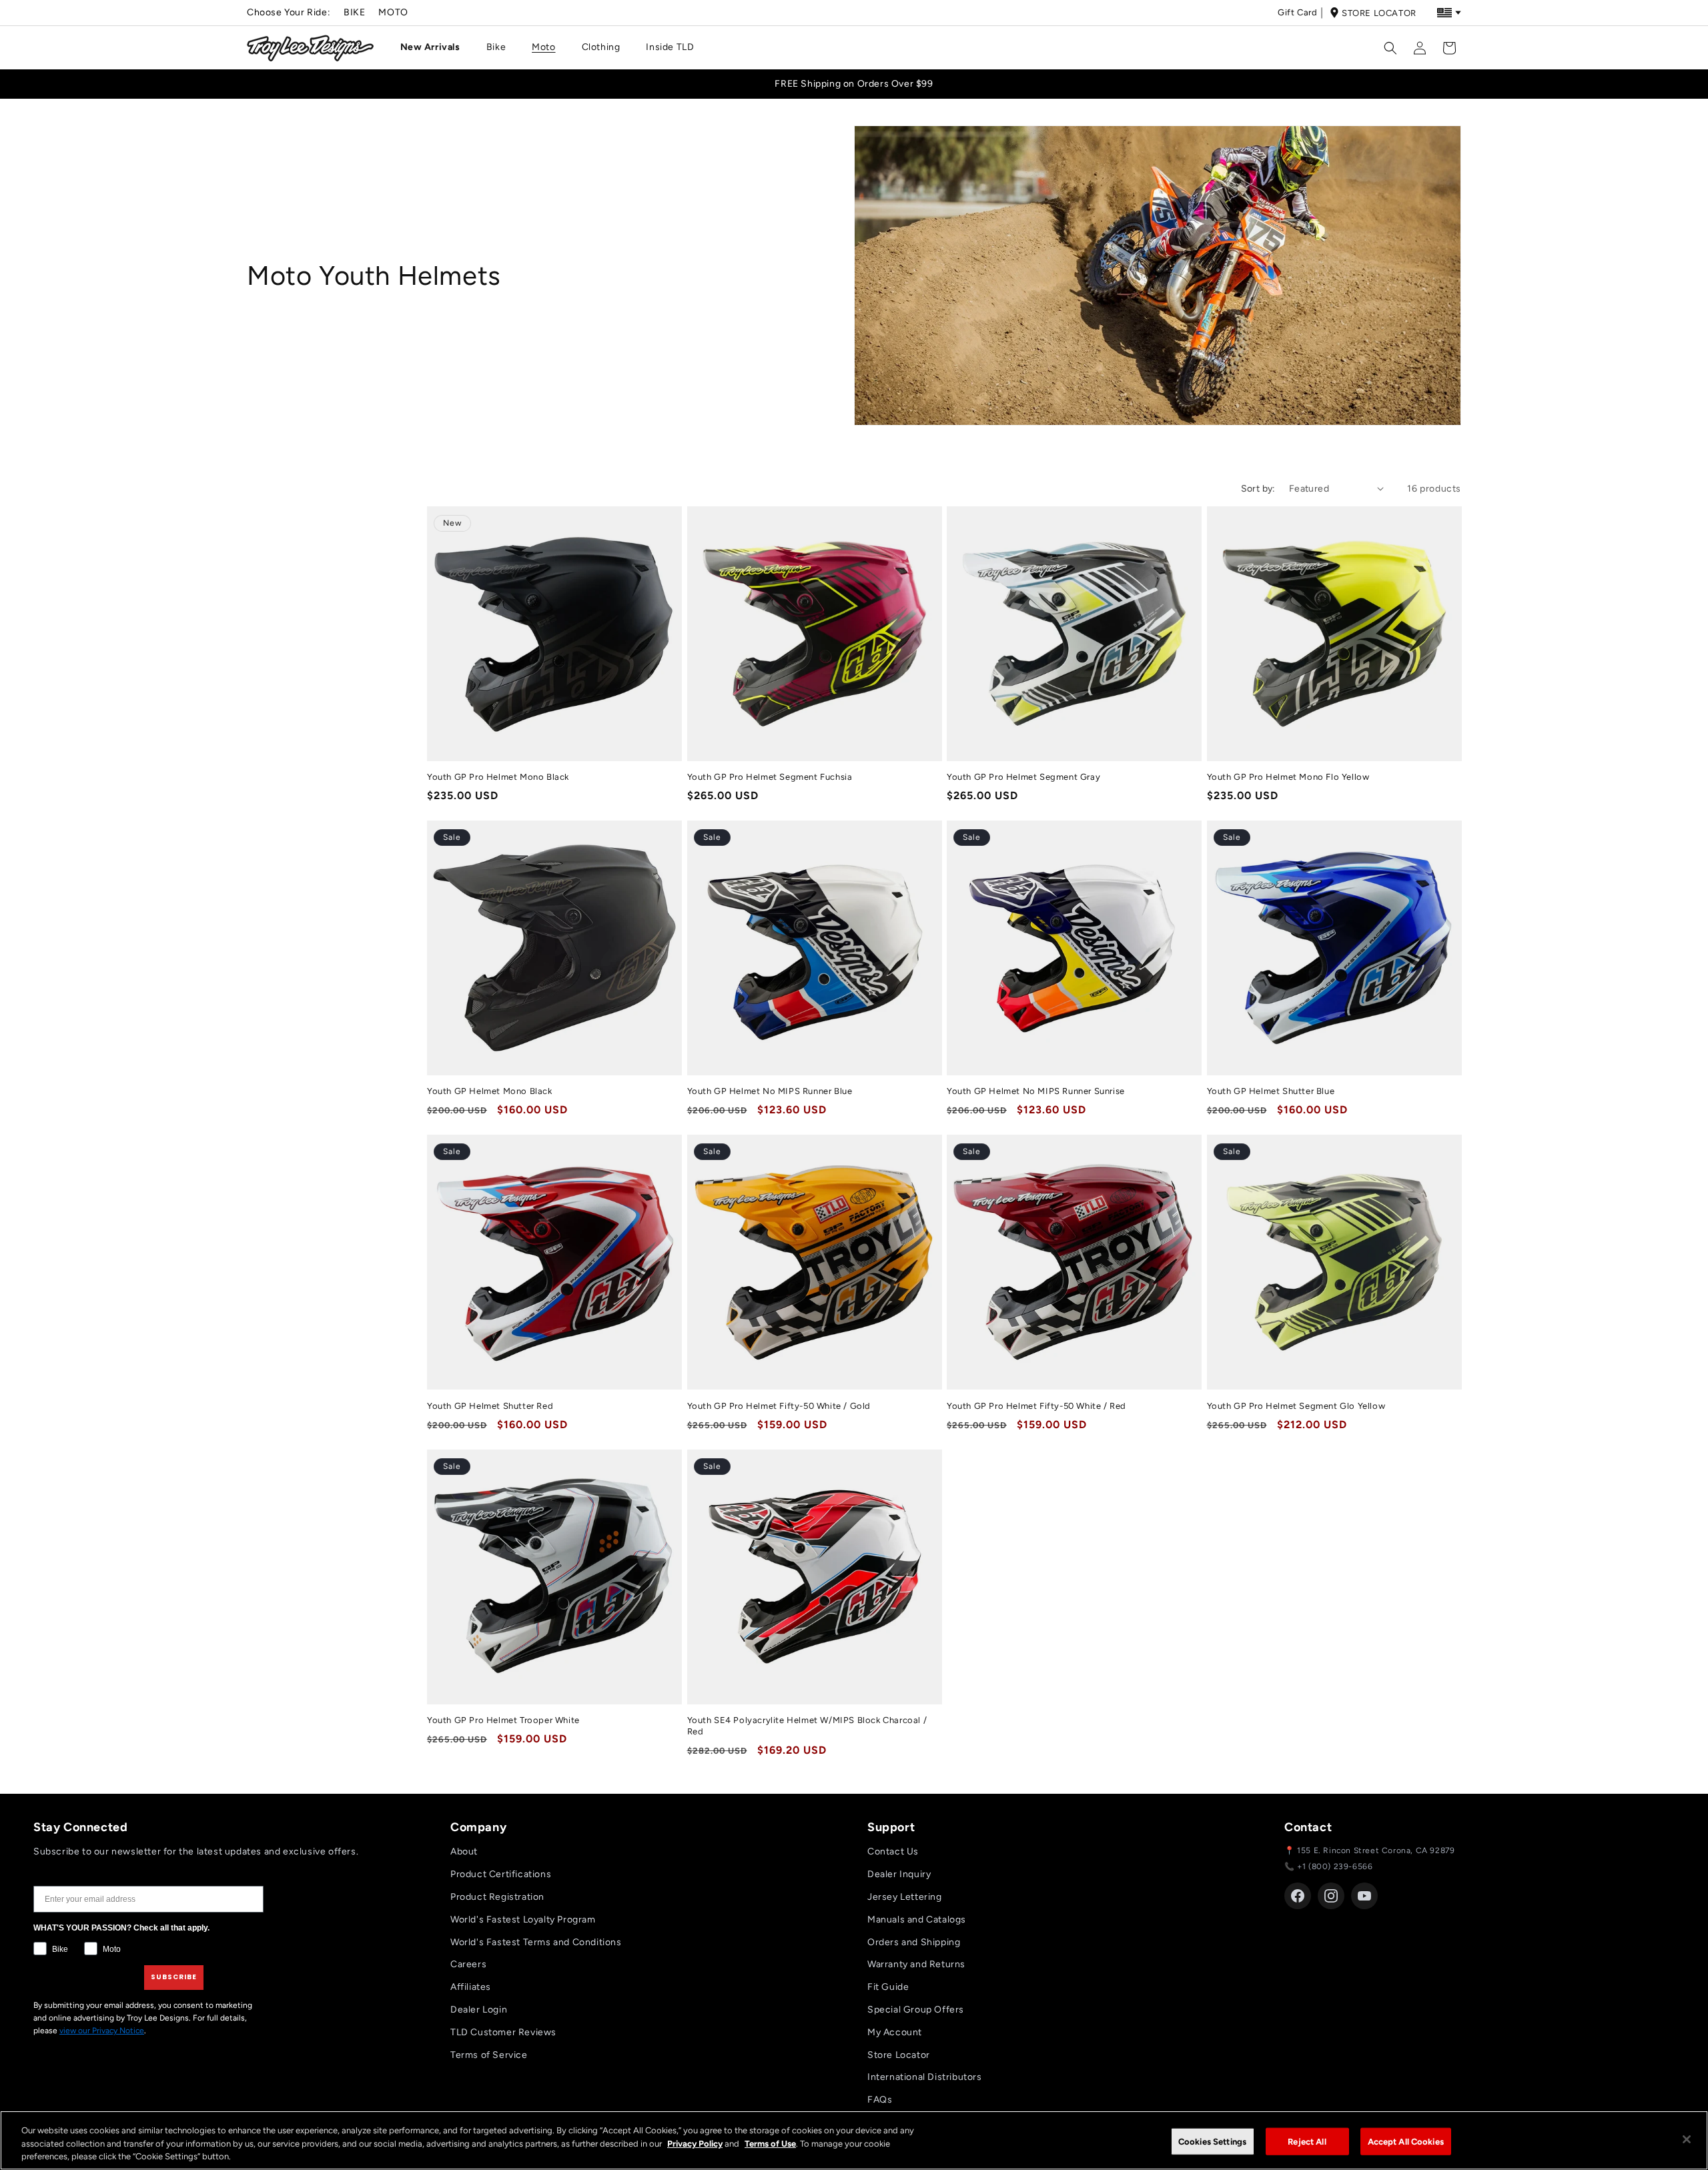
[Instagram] (1331, 1896)
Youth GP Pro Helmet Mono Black (498, 777)
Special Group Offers (916, 2010)
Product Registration (497, 1897)
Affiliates (471, 1987)
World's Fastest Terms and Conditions (536, 1942)
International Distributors (925, 2077)
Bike (354, 12)
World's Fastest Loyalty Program (523, 1920)
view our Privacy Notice (102, 2031)
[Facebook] (1298, 1896)
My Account (895, 2032)
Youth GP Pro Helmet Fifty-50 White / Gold (779, 1406)
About (464, 1851)
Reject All (1307, 2141)
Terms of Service (489, 2055)
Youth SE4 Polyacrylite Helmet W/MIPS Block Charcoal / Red (807, 1726)
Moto (393, 12)
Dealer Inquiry (899, 1874)
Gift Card (1297, 12)
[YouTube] (1364, 1896)
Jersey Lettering (905, 1897)
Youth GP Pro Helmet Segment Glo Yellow (1296, 1406)
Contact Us (893, 1851)
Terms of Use (770, 2144)
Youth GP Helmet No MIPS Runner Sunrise (1036, 1091)
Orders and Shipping (914, 1942)
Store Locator (1379, 13)
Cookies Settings (1212, 2141)
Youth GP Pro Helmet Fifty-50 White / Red (1036, 1406)
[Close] (1687, 2139)
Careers (468, 1964)
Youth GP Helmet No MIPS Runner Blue (770, 1091)
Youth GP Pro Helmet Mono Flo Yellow (1288, 777)
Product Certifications (501, 1874)
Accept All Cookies (1406, 2141)
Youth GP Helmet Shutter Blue (1271, 1091)
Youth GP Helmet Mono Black (490, 1091)
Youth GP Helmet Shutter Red (490, 1406)
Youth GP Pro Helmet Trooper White (503, 1720)
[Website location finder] (1449, 13)
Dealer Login (479, 2010)
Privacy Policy (695, 2144)
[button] (435, 47)
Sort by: (1258, 489)
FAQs (880, 2100)
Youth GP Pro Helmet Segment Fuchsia (770, 777)
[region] (854, 2140)
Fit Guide (888, 1987)
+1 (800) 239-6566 (1335, 1866)
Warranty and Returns (916, 1964)
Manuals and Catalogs (917, 1920)
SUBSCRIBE (174, 1977)
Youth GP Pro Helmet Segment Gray (1023, 777)
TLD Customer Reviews (503, 2032)
